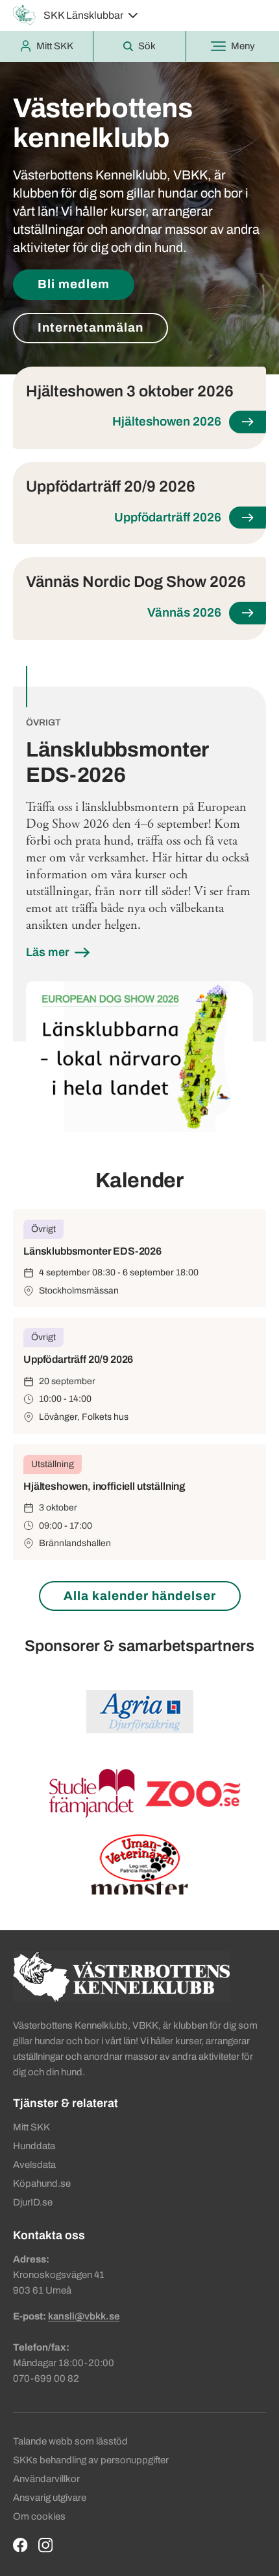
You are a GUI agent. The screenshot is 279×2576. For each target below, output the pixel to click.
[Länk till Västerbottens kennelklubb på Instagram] (46, 2545)
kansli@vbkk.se (84, 2316)
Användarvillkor (46, 2479)
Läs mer (49, 952)
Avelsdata (34, 2165)
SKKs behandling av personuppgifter (91, 2460)
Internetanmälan (91, 327)
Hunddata (34, 2146)
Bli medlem (74, 284)
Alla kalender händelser (140, 1596)
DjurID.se (33, 2202)
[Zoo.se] (194, 1793)
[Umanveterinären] (140, 1857)
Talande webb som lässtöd (70, 2441)
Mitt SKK (31, 2127)
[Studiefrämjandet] (90, 1793)
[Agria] (139, 1712)
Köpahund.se (42, 2183)
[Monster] (139, 1888)
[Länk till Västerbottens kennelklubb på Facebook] (20, 2545)
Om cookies (39, 2516)
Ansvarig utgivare (50, 2498)
